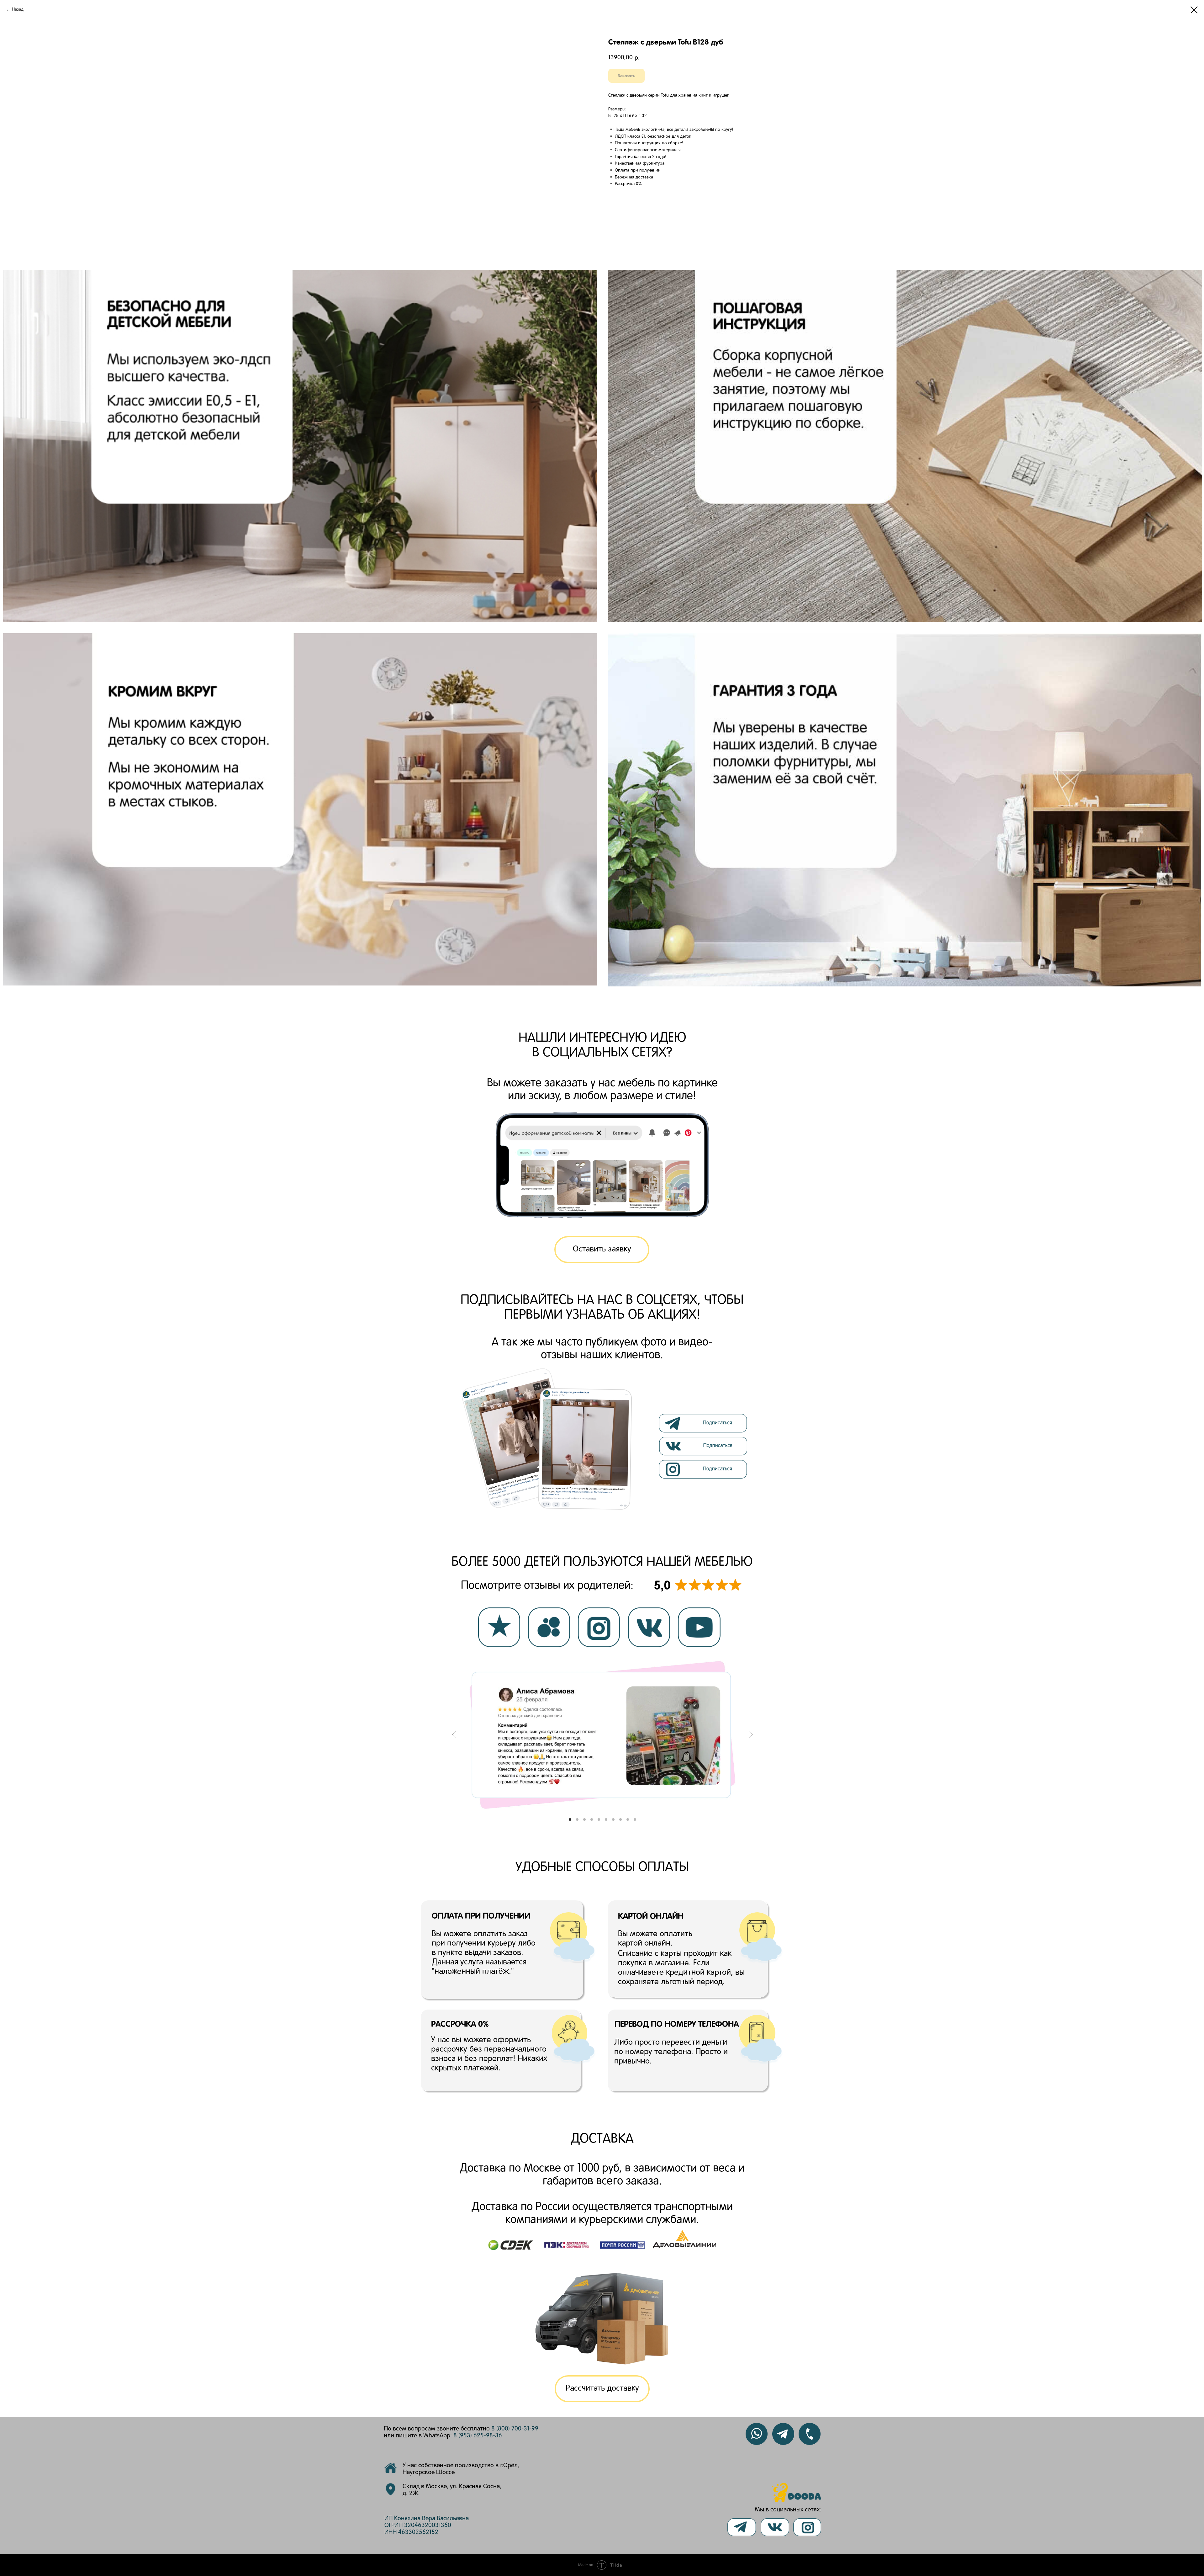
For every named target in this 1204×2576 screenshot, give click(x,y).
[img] (704, 1446)
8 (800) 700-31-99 (515, 2429)
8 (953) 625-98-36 (478, 2436)
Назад (18, 10)
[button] (602, 1250)
